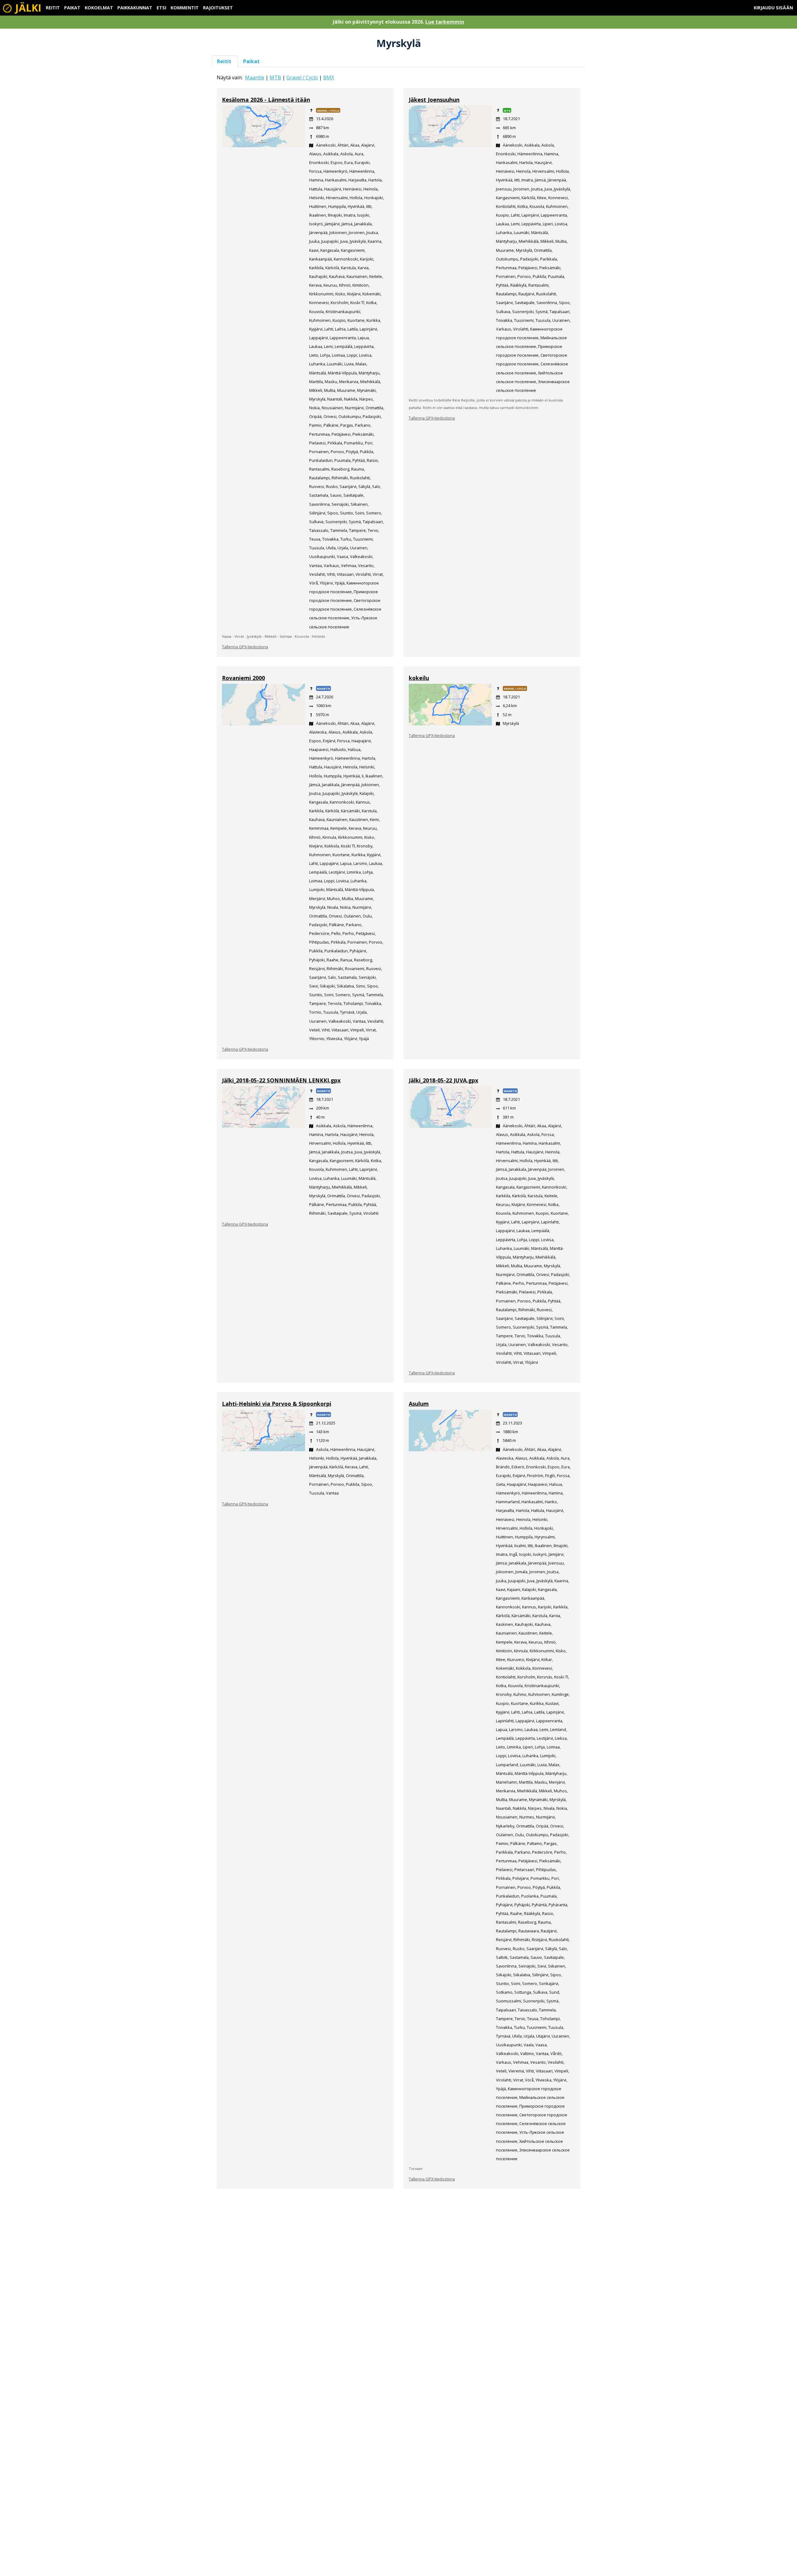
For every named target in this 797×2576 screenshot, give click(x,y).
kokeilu (419, 678)
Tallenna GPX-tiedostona (245, 647)
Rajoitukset (218, 8)
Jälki (27, 8)
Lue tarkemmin (445, 22)
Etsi (161, 8)
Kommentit (185, 8)
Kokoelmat (99, 8)
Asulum (419, 1404)
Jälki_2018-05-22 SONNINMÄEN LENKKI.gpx (281, 1080)
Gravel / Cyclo (302, 77)
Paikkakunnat (135, 8)
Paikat (72, 8)
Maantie (255, 77)
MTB (275, 77)
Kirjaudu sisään (773, 8)
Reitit (53, 8)
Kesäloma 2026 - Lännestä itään (266, 100)
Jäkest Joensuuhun (434, 100)
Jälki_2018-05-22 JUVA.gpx (443, 1080)
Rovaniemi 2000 (243, 678)
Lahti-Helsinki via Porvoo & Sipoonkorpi (277, 1404)
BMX (329, 77)
